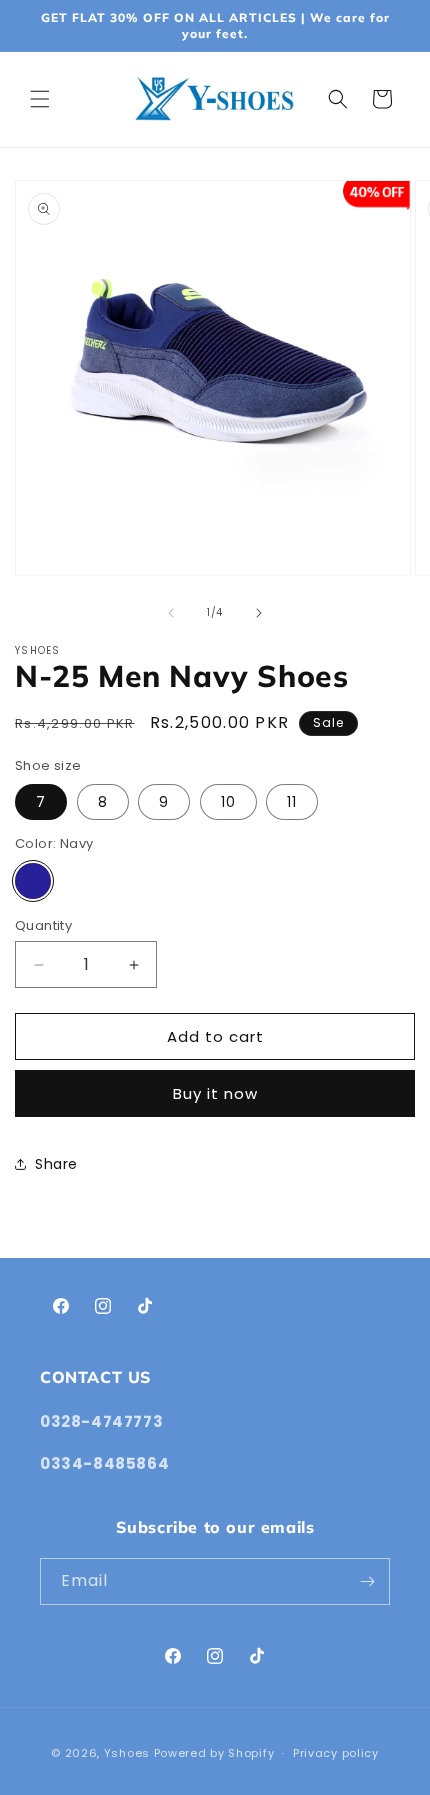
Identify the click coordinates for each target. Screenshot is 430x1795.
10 (228, 802)
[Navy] (33, 881)
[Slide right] (259, 613)
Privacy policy (336, 1753)
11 (292, 802)
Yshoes (127, 1753)
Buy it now (215, 1093)
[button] (40, 99)
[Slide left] (171, 613)
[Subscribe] (367, 1581)
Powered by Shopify (214, 1753)
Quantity (43, 925)
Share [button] (56, 1164)
